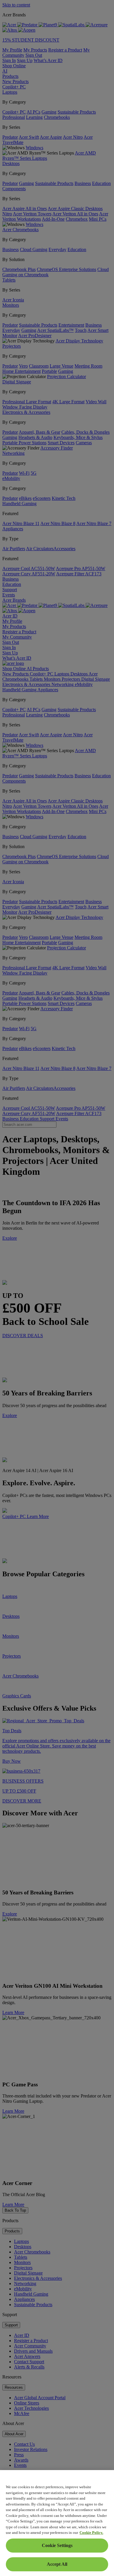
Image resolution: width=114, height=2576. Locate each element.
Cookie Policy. (91, 2533)
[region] (57, 2523)
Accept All (57, 2564)
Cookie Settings (57, 2545)
